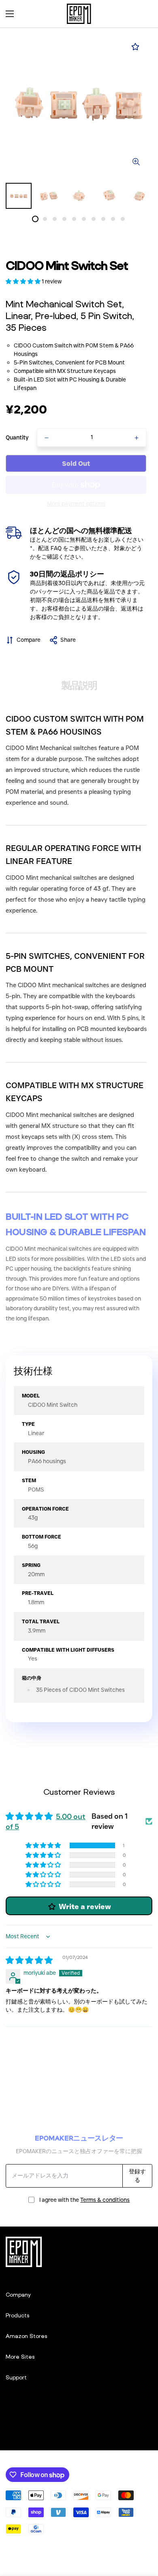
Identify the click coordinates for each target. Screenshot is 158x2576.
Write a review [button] (85, 1907)
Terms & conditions (105, 2200)
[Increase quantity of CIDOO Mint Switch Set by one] (137, 438)
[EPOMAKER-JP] (79, 14)
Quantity (17, 437)
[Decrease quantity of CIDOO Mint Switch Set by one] (47, 438)
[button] (143, 14)
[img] (29, 1961)
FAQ (56, 548)
